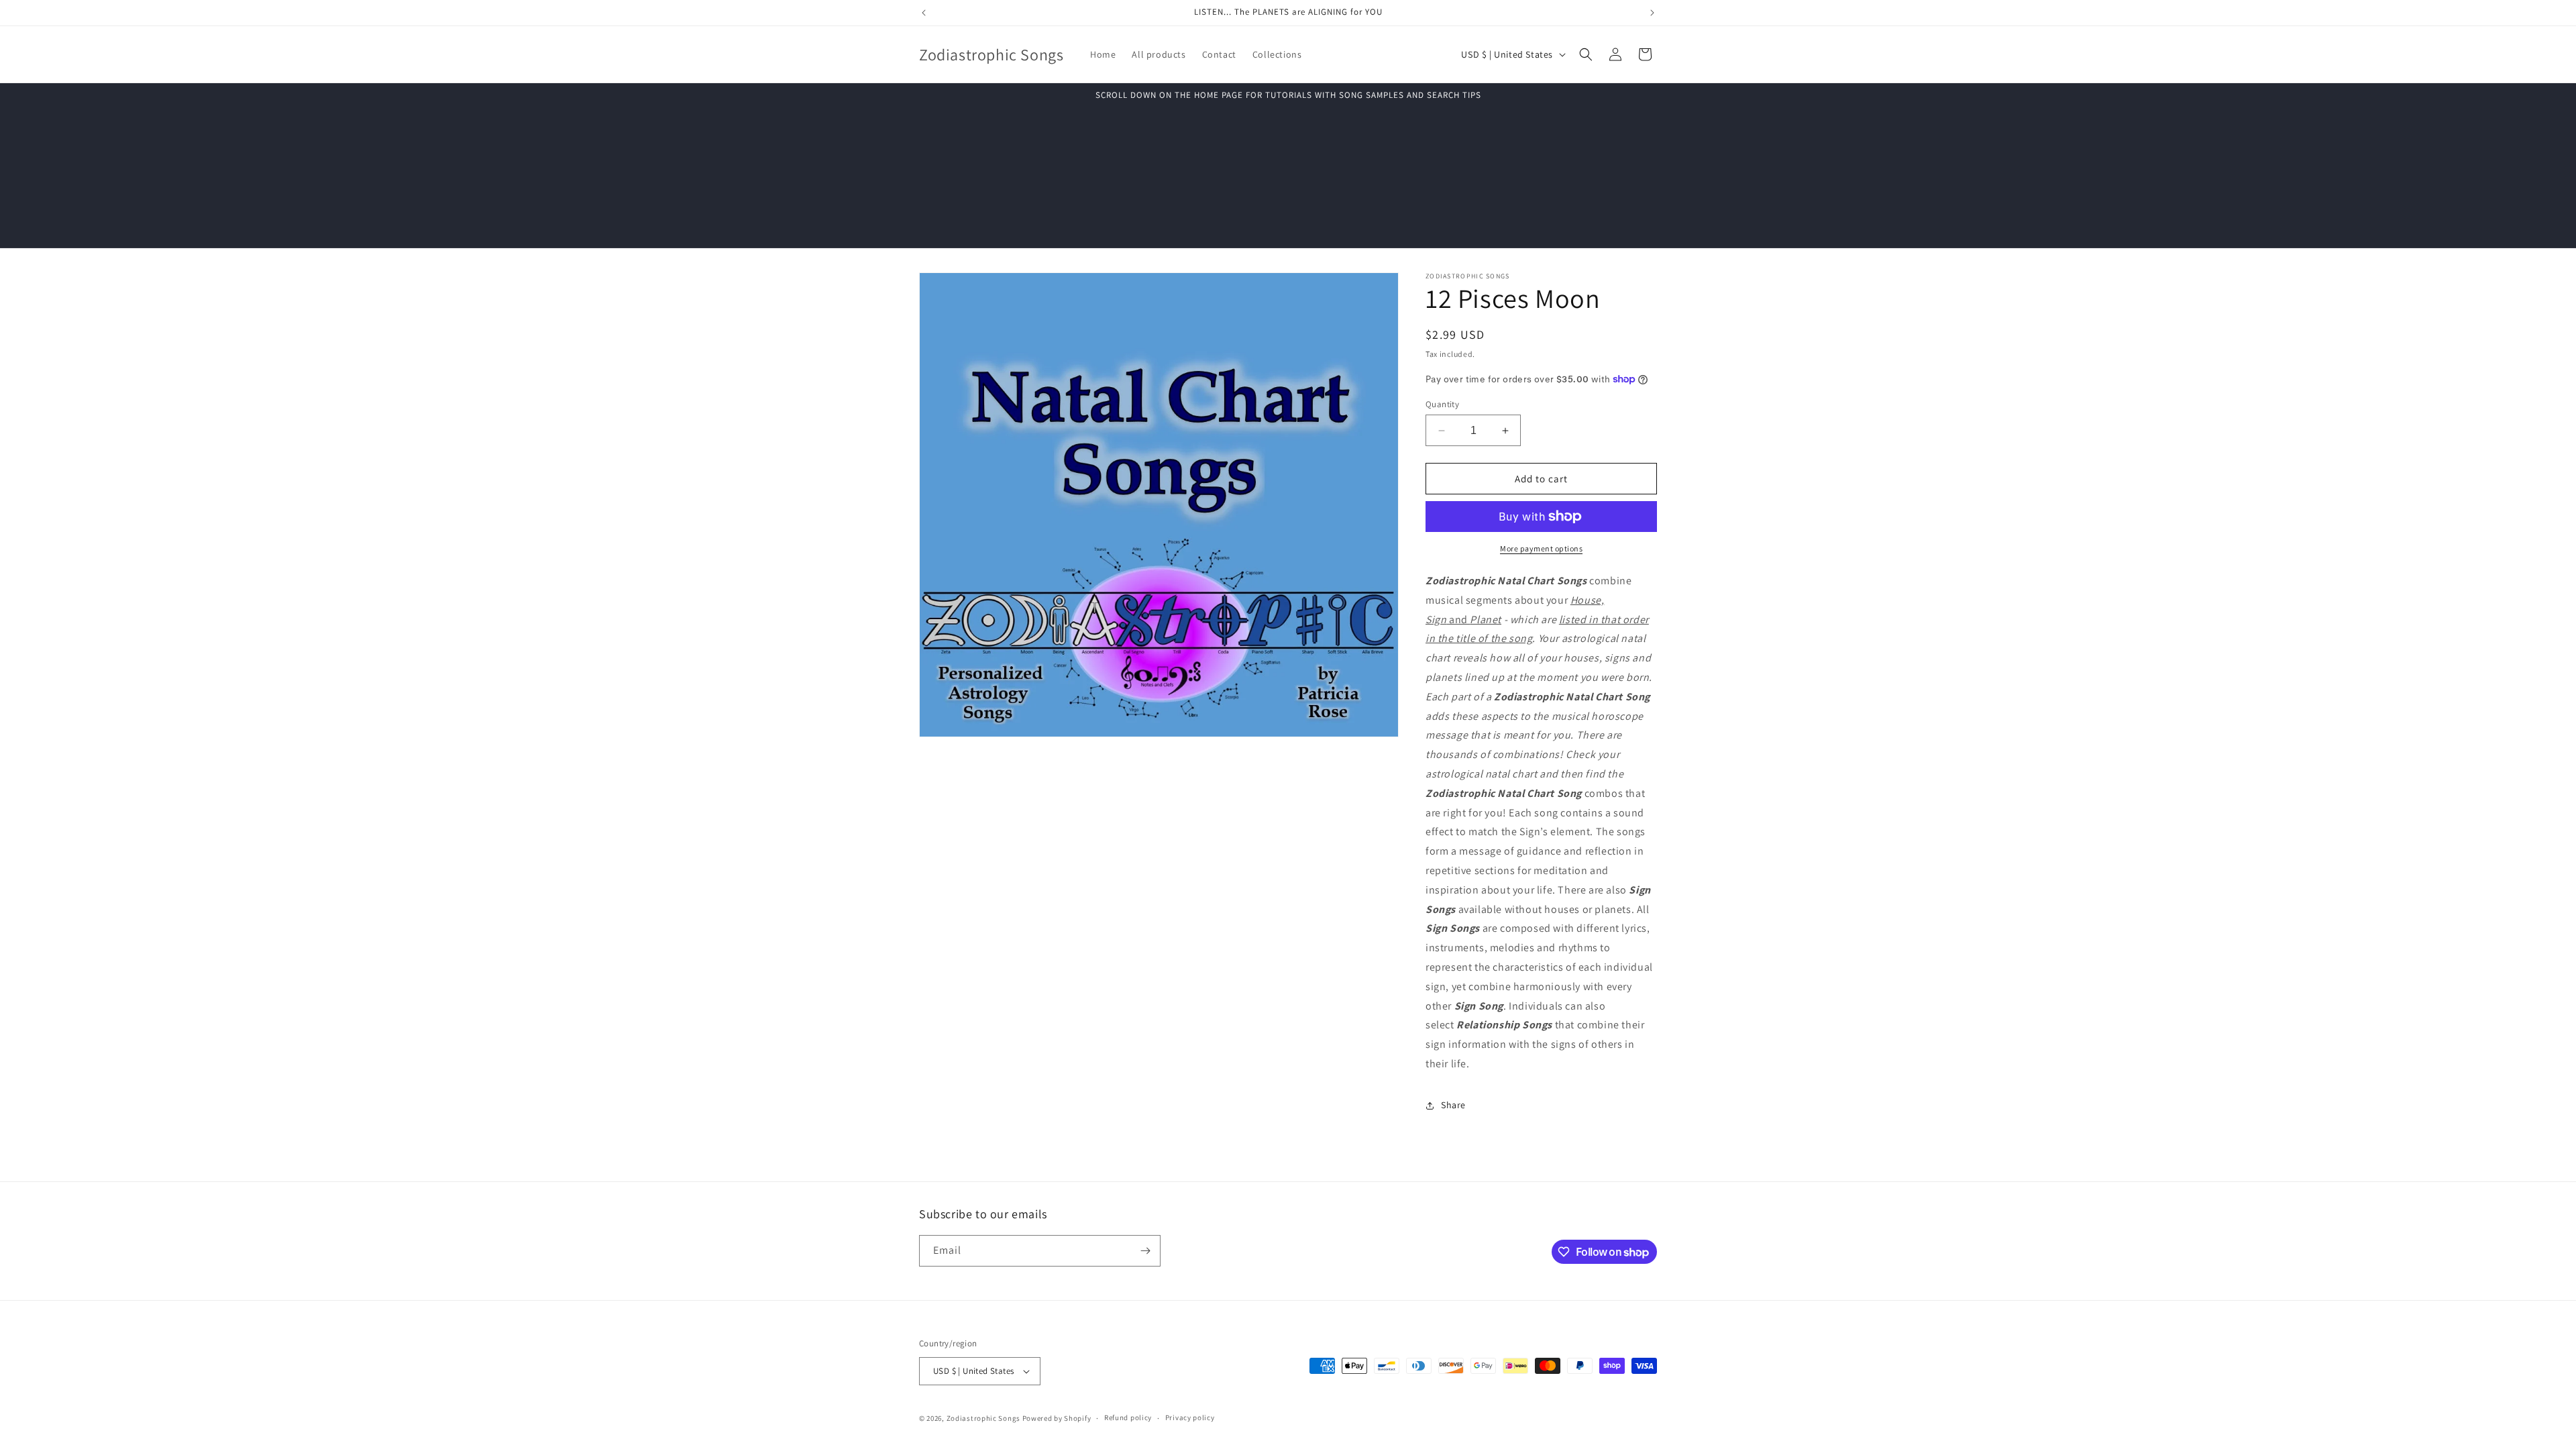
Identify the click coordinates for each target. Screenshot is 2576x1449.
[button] (1586, 54)
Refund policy (1128, 1417)
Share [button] (1453, 1105)
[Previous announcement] (924, 13)
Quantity (1442, 404)
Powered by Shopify (1057, 1418)
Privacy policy (1190, 1417)
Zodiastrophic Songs (983, 1418)
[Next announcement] (1652, 13)
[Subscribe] (1145, 1251)
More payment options (1541, 548)
